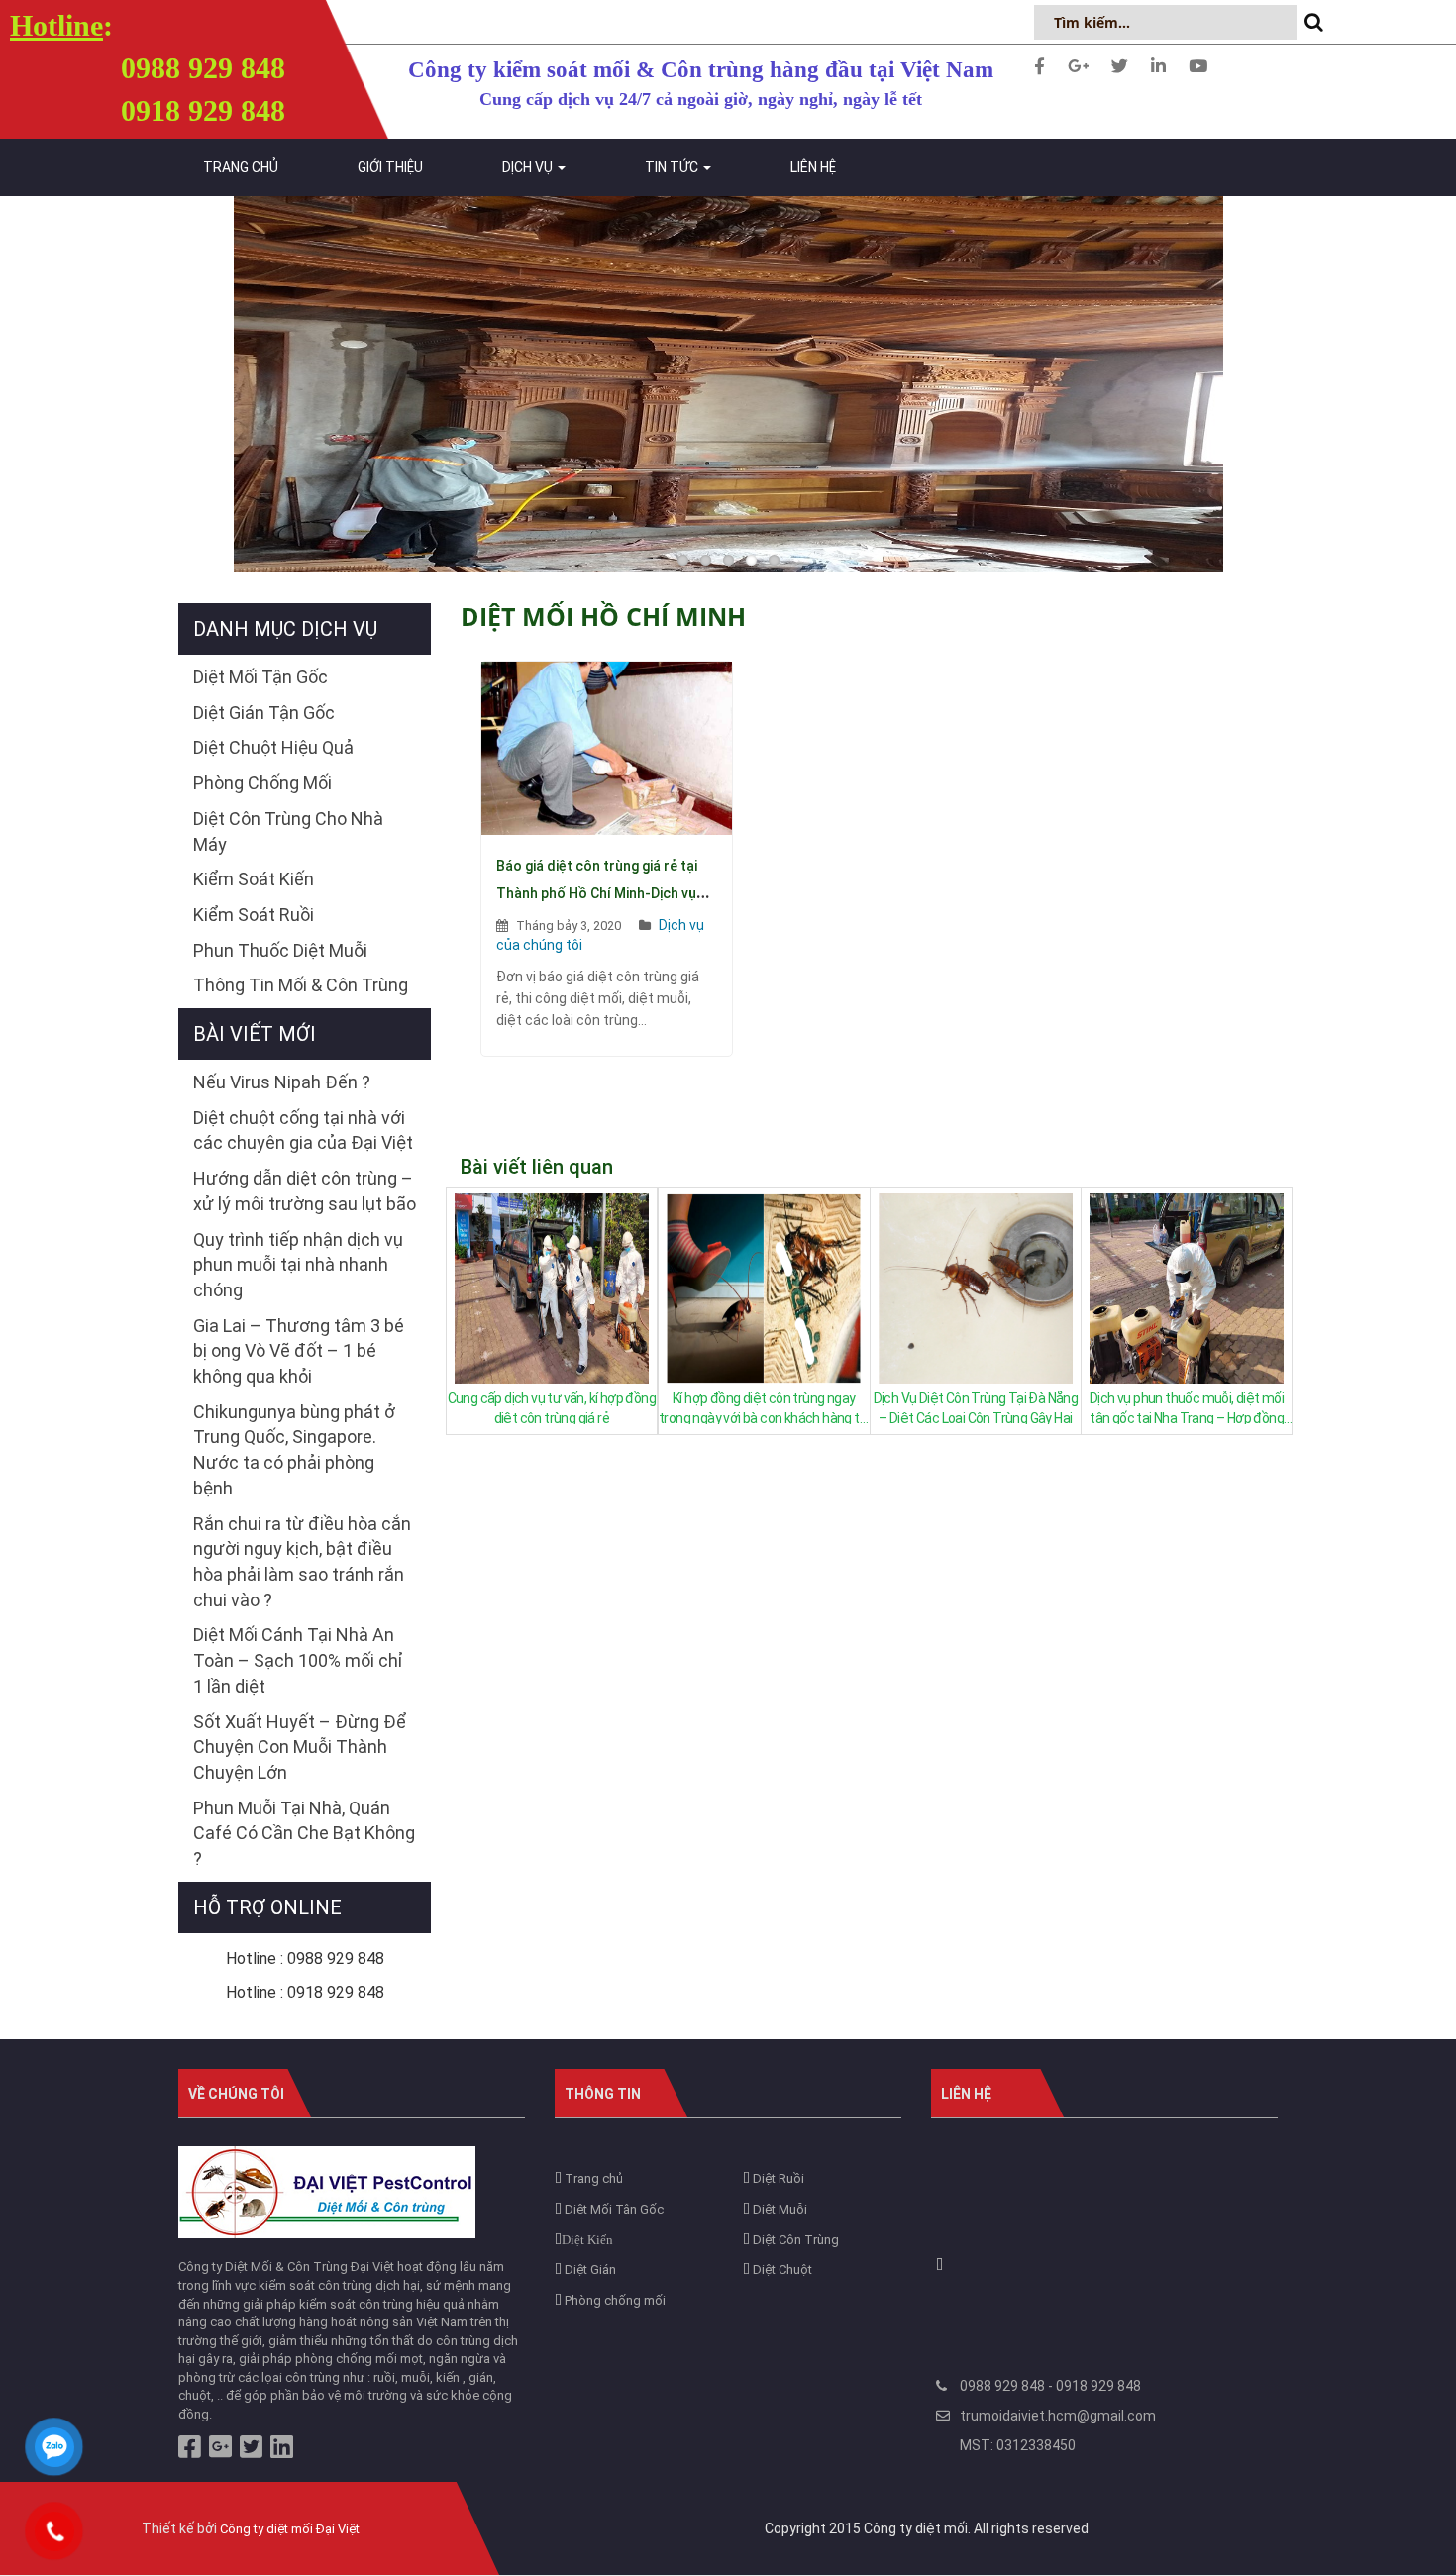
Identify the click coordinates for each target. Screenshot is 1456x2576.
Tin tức (673, 167)
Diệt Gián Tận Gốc (264, 713)
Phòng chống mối (614, 2300)
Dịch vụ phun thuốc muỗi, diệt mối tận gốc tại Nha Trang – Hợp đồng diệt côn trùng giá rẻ (1187, 1407)
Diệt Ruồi (777, 2178)
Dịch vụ (529, 167)
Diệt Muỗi (779, 2209)
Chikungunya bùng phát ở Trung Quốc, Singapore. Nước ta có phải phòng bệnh (294, 1450)
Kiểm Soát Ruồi (254, 915)
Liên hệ (813, 167)
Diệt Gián (589, 2269)
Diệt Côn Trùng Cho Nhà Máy (288, 831)
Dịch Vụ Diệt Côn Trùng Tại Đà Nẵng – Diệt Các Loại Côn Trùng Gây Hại (976, 1407)
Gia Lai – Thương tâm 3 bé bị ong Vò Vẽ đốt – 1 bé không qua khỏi (299, 1351)
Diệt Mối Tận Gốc (260, 677)
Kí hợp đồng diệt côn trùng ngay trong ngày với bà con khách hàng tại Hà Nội (764, 1407)
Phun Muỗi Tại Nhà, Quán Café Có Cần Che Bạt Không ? (304, 1833)
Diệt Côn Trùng (794, 2240)
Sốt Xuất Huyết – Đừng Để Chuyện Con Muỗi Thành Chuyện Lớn (300, 1747)
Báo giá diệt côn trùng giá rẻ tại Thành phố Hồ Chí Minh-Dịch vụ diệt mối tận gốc (597, 893)
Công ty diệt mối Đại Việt (290, 2529)
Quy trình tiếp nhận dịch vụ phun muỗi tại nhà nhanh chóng (298, 1265)
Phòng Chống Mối (262, 783)
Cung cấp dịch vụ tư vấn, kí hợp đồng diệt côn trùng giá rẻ (552, 1407)
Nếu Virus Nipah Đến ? (282, 1082)
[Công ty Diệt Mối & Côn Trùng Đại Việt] (327, 2191)
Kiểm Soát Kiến (254, 879)
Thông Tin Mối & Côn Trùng (301, 985)
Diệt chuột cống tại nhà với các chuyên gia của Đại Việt (303, 1131)
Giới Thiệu (390, 167)
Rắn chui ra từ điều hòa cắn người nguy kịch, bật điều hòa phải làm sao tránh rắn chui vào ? (302, 1562)
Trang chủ (241, 167)
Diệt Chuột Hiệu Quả (273, 747)
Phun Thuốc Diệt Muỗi (280, 950)
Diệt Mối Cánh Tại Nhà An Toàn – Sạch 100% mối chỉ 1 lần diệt (298, 1660)
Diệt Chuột (781, 2269)
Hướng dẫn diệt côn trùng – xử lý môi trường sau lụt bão (305, 1191)
